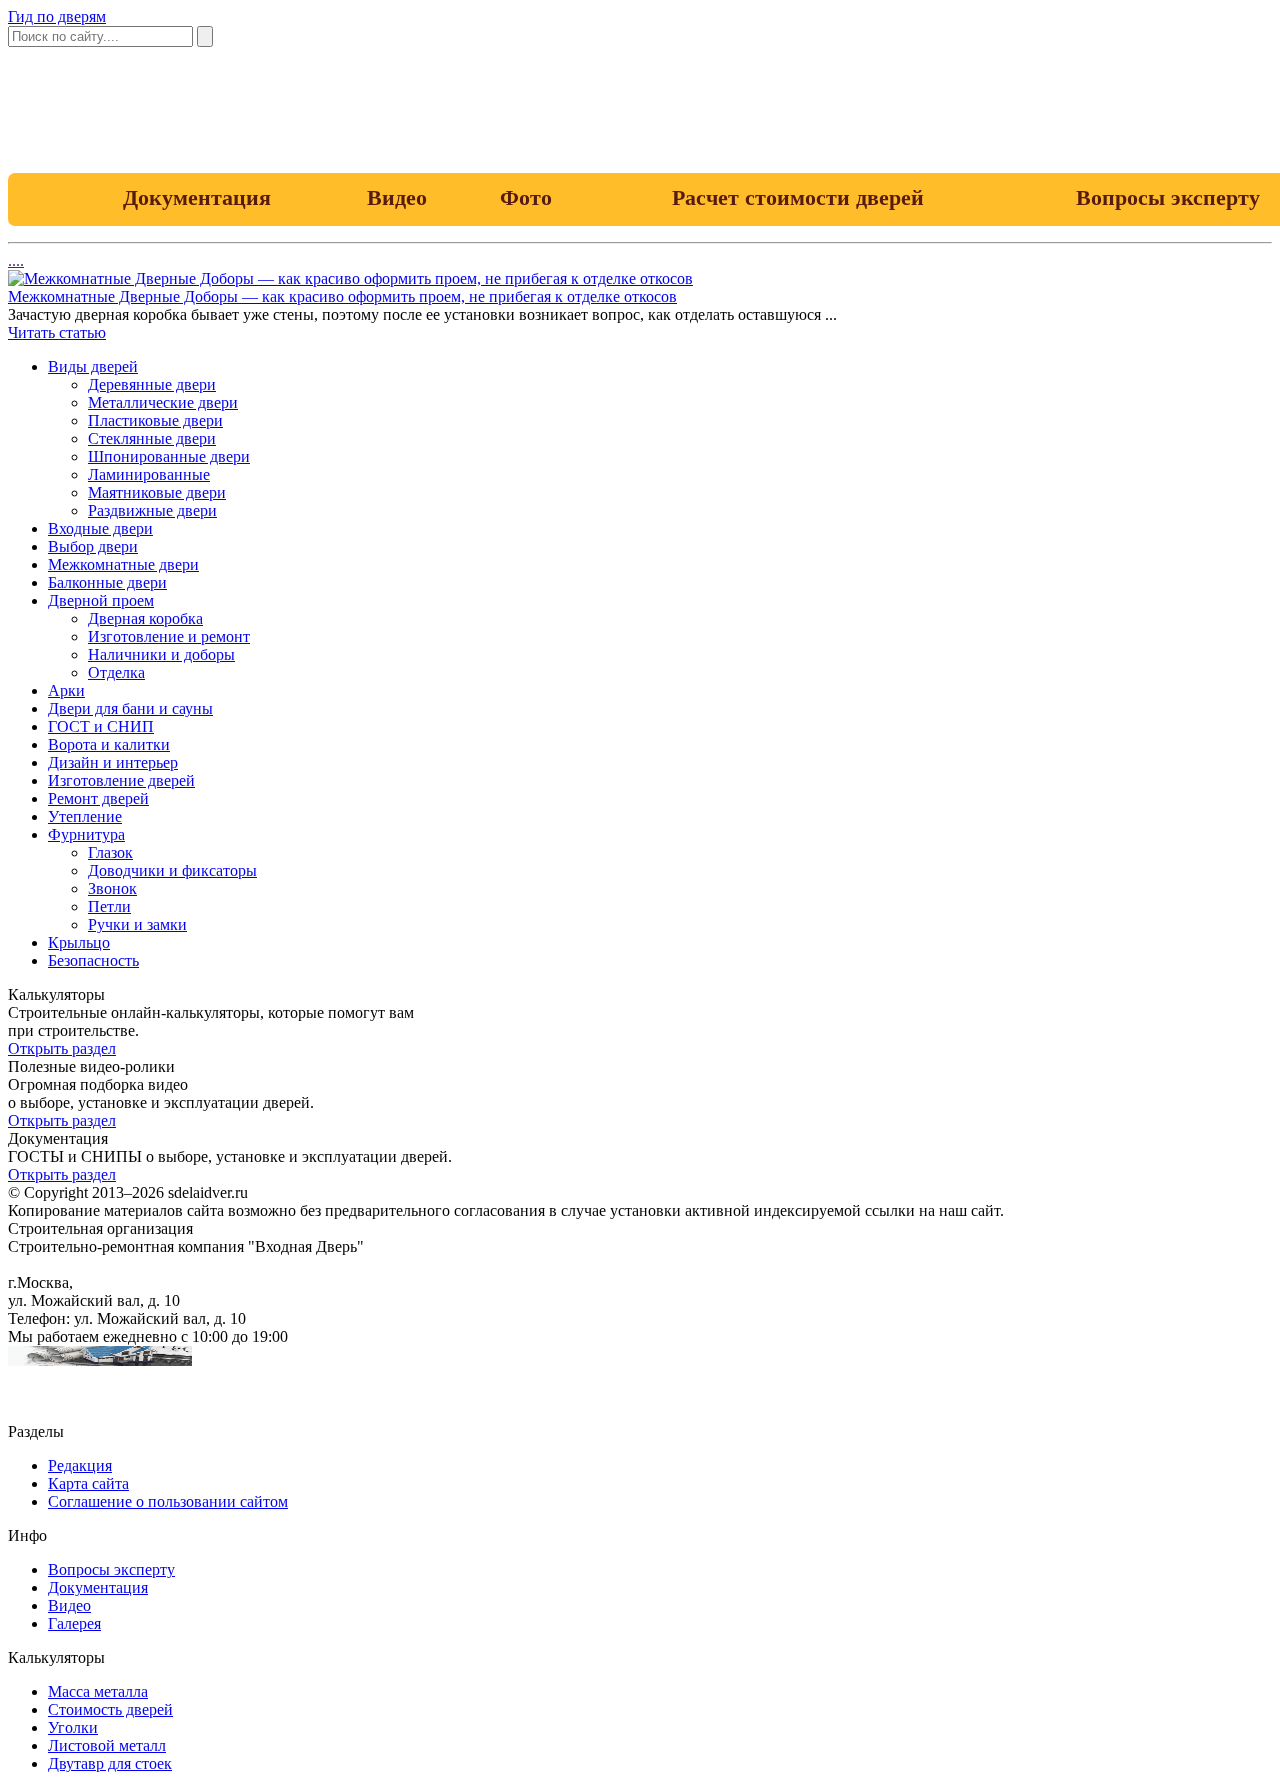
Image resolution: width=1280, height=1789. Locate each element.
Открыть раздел (62, 1048)
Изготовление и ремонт (169, 636)
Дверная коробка (145, 618)
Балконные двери (107, 582)
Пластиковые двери (155, 420)
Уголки (73, 1727)
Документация (197, 197)
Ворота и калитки (109, 744)
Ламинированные (149, 474)
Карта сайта (88, 1483)
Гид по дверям (57, 16)
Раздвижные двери (152, 510)
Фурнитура (86, 834)
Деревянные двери (152, 384)
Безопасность (93, 960)
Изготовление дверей (121, 780)
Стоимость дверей (110, 1709)
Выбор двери (93, 546)
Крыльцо (79, 942)
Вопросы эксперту (111, 1569)
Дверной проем (101, 600)
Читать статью (57, 332)
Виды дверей (93, 366)
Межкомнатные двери (123, 564)
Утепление (85, 816)
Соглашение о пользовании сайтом (168, 1501)
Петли (109, 906)
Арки (66, 690)
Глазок (110, 852)
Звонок (112, 888)
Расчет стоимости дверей (798, 197)
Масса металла (98, 1691)
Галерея (74, 1623)
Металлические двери (163, 402)
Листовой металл (107, 1745)
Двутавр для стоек (110, 1763)
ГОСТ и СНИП (101, 726)
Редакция (80, 1465)
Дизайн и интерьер (113, 762)
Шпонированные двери (169, 456)
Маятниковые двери (157, 492)
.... (16, 260)
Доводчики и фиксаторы (172, 870)
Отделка (116, 672)
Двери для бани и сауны (130, 708)
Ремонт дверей (98, 798)
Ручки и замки (137, 924)
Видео (397, 197)
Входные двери (100, 528)
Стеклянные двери (152, 438)
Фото (526, 197)
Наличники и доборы (161, 654)
